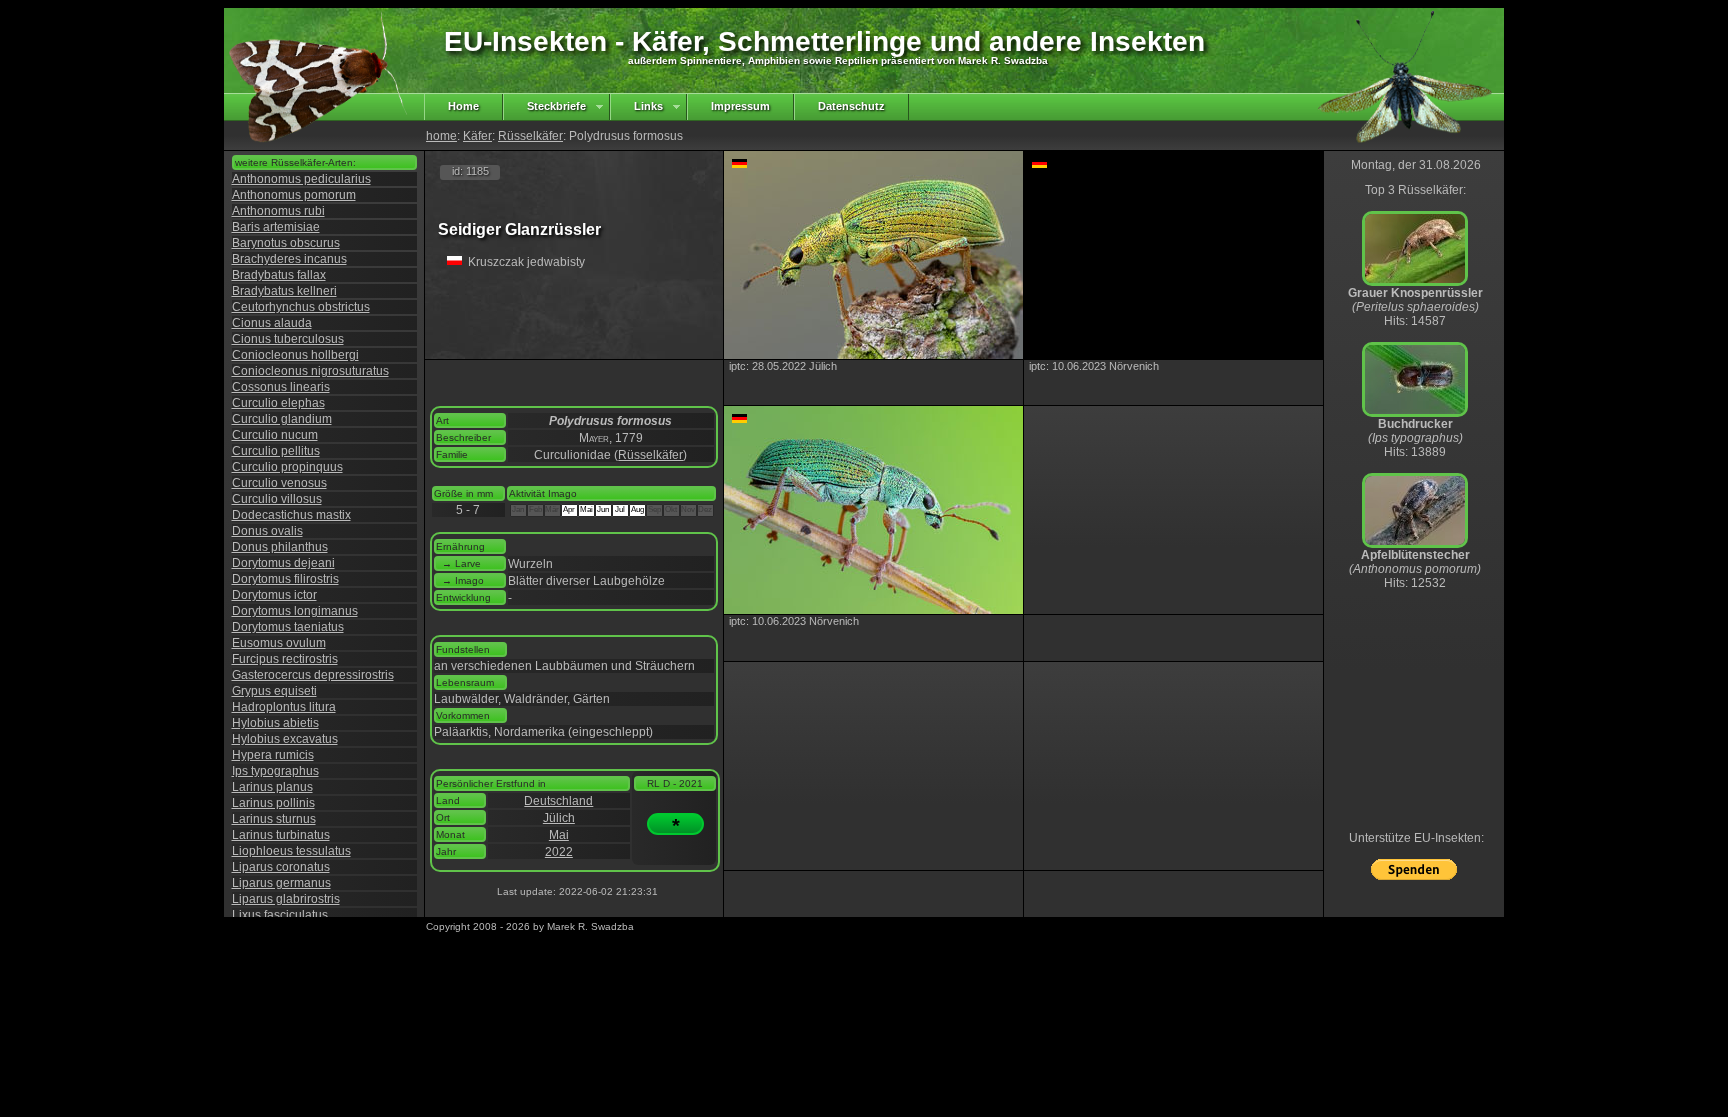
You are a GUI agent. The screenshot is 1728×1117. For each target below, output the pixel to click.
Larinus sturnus (274, 819)
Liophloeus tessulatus (291, 851)
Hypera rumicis (273, 755)
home (441, 136)
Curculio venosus (279, 483)
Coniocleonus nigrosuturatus (310, 371)
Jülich (559, 818)
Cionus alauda (272, 323)
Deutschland (558, 801)
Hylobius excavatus (285, 739)
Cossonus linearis (281, 387)
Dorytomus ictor (274, 595)
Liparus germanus (281, 883)
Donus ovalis (267, 531)
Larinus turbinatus (281, 835)
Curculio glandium (282, 419)
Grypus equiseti (274, 691)
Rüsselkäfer (530, 136)
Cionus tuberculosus (288, 339)
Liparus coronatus (281, 867)
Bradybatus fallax (279, 275)
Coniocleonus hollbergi (295, 355)
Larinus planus (272, 787)
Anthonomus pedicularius (301, 179)
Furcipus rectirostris (285, 659)
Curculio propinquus (287, 467)
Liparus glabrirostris (286, 899)
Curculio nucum (275, 435)
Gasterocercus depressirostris (313, 675)
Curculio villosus (277, 499)
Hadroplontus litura (284, 707)
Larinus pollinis (273, 803)
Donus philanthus (280, 547)
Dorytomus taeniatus (288, 627)
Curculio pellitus (276, 451)
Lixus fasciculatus (280, 915)
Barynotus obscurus (286, 243)
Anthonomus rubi (278, 211)
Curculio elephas (278, 403)
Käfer (477, 136)
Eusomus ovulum (279, 643)
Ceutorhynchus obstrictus (301, 307)
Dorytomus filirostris (285, 579)
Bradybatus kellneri (284, 291)
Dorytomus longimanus (295, 611)
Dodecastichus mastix (291, 515)
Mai (559, 835)
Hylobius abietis (275, 723)
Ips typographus (275, 771)
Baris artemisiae (276, 227)
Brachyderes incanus (289, 259)
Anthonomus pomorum (294, 195)
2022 (559, 852)
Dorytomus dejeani (283, 563)
